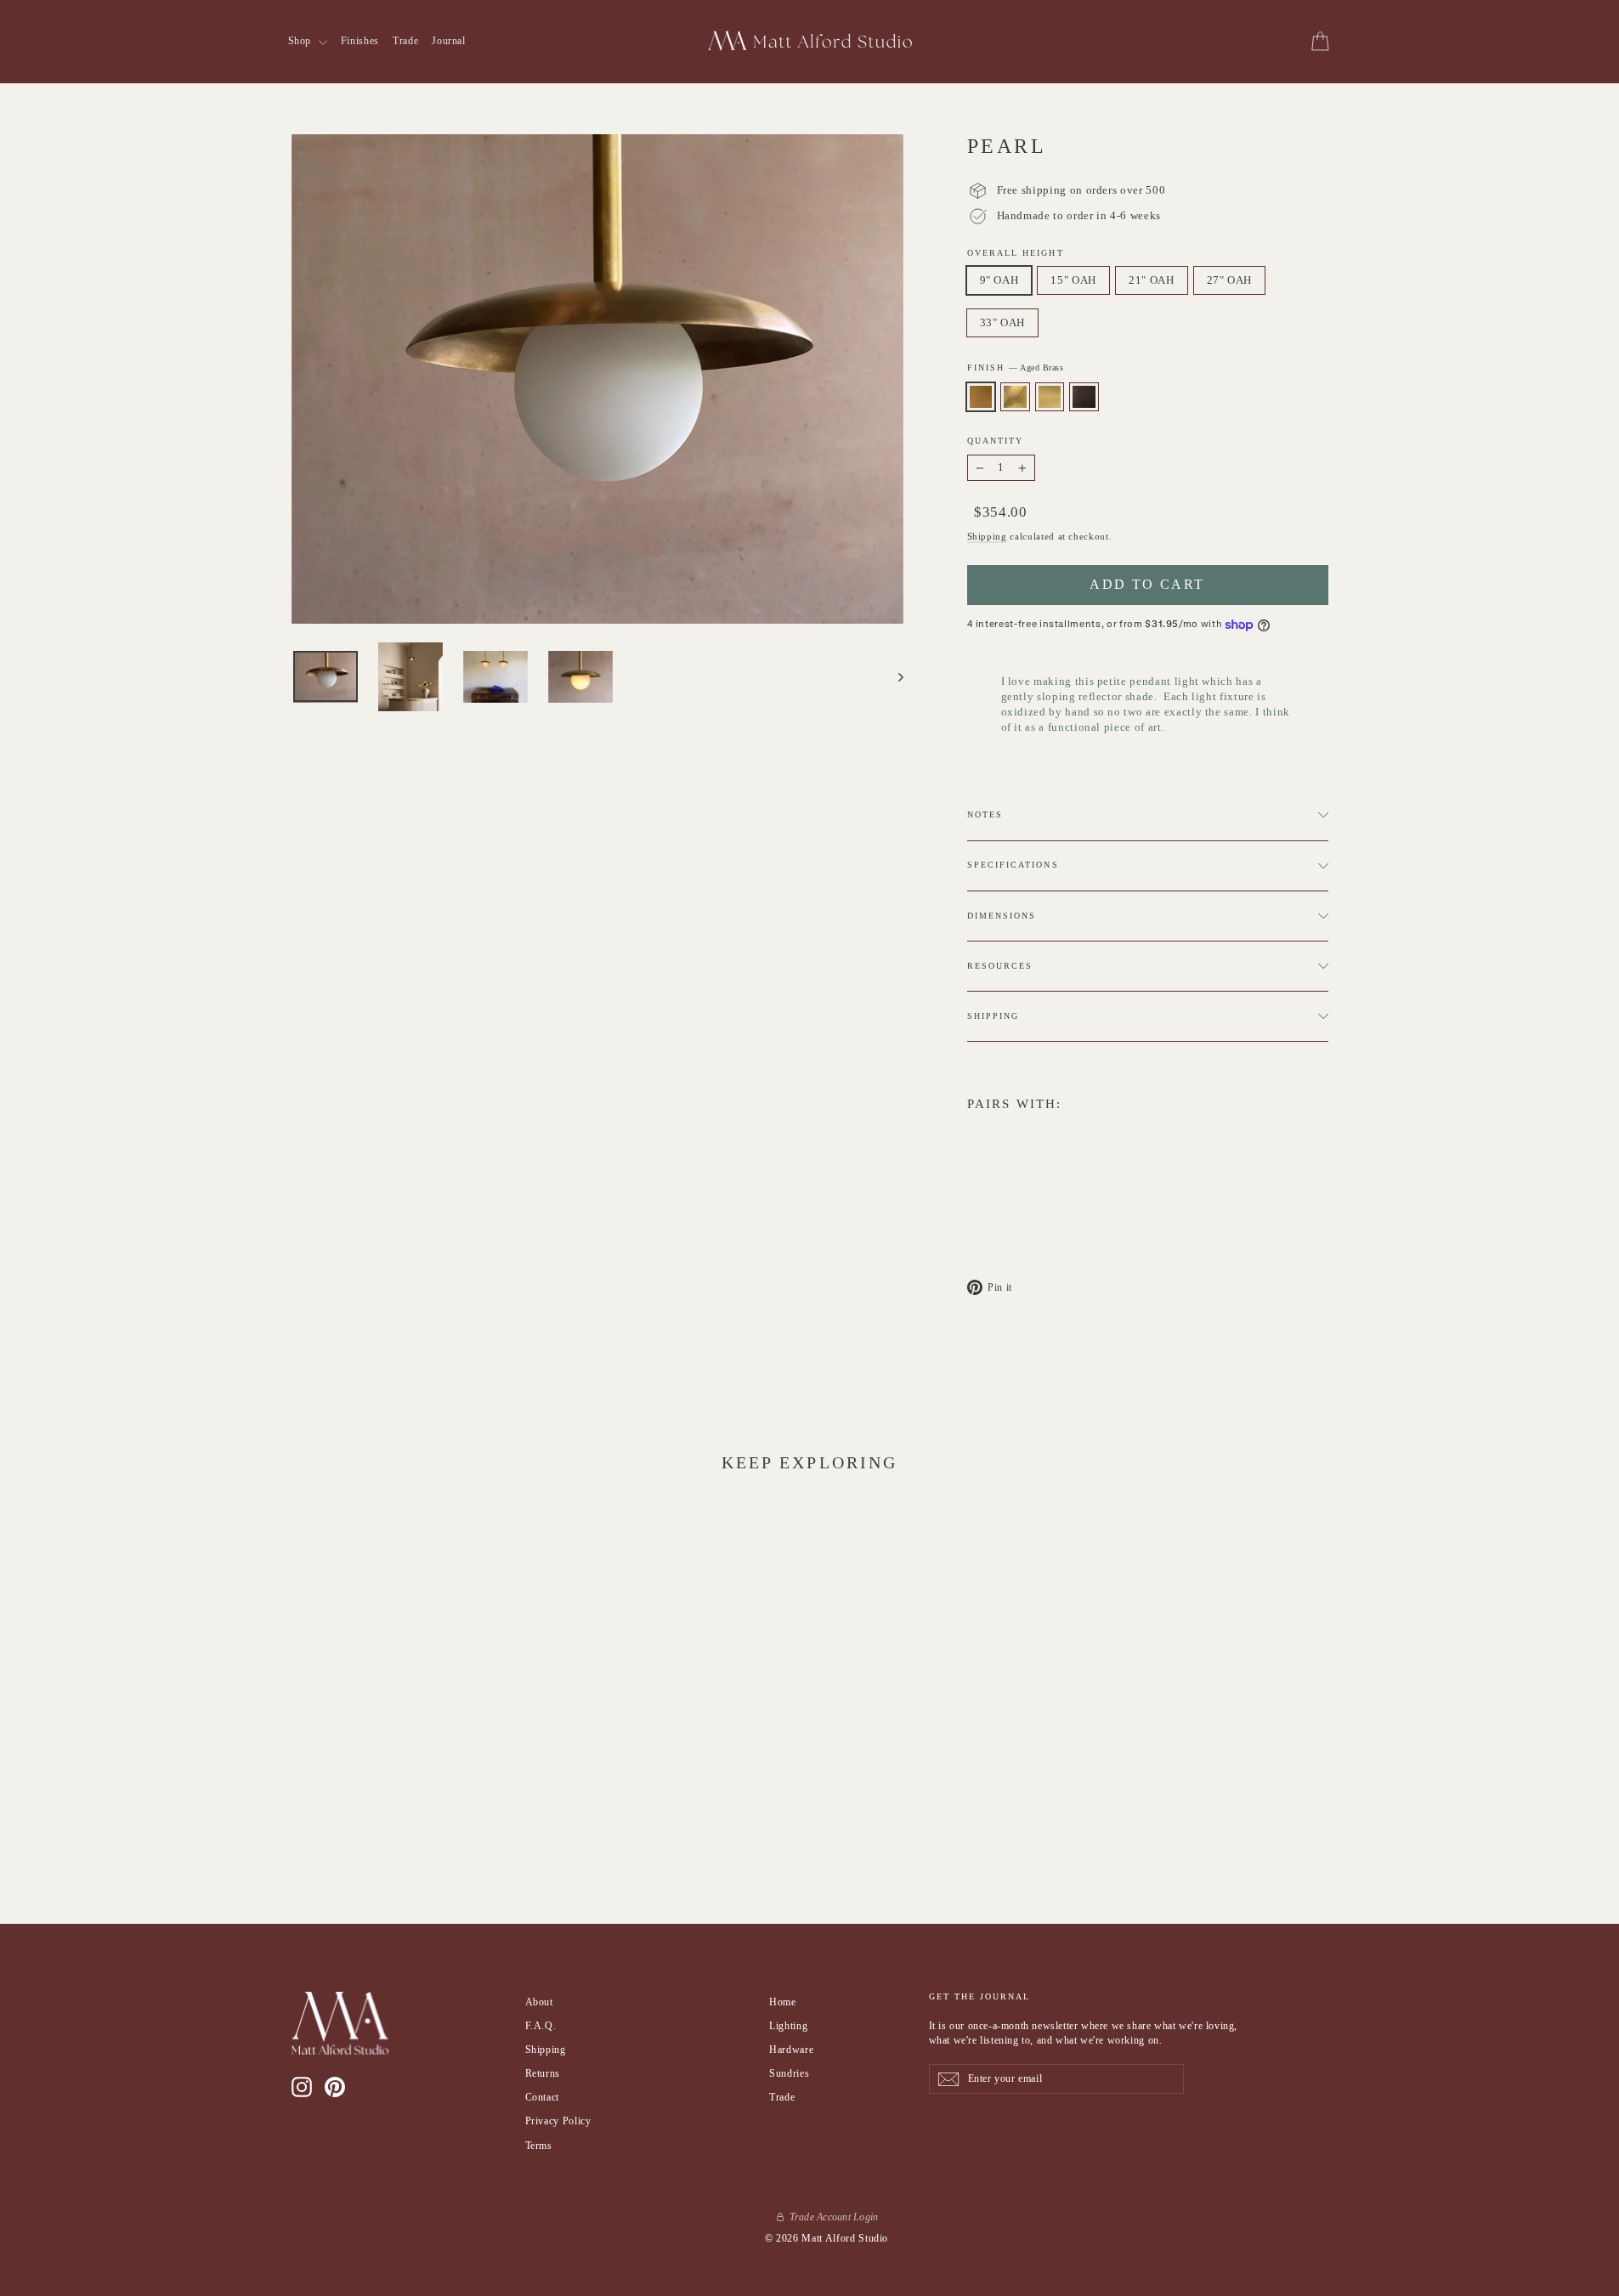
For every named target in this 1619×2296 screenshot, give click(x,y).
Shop (301, 41)
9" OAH (999, 280)
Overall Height (1016, 253)
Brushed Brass (1050, 397)
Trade (405, 41)
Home (783, 2002)
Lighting (788, 2026)
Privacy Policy (558, 2121)
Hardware (791, 2050)
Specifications (1013, 865)
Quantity (996, 441)
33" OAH (1003, 322)
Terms (539, 2146)
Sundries (789, 2073)
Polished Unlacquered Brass (1015, 397)
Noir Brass (1084, 397)
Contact (543, 2097)
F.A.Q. (541, 2026)
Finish (1016, 368)
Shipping (987, 536)
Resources (1000, 966)
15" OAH (1073, 280)
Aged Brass (981, 397)
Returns (543, 2073)
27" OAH (1230, 280)
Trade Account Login (834, 2217)
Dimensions (1002, 916)
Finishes (360, 41)
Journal (449, 41)
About (539, 2002)
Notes (985, 814)
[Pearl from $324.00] (997, 1160)
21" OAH (1152, 280)
